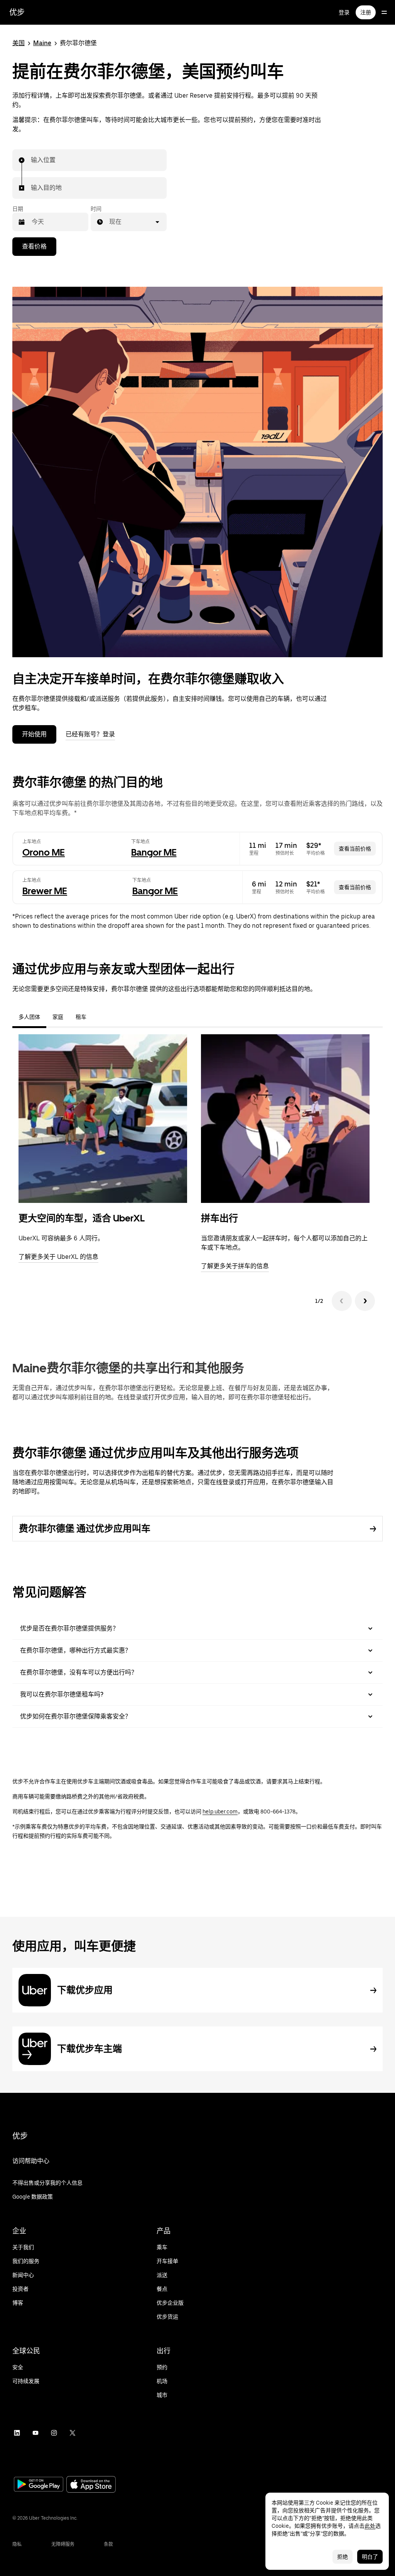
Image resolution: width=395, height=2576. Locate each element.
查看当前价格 (355, 849)
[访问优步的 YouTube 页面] (35, 2433)
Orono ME (44, 852)
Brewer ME (45, 891)
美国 (19, 43)
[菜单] (384, 12)
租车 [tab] (81, 1017)
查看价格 (34, 246)
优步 (17, 12)
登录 (344, 12)
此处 (370, 2526)
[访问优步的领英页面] (17, 2433)
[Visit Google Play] (39, 2485)
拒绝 (343, 2557)
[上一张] (342, 1301)
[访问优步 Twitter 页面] (73, 2433)
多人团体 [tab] (29, 1017)
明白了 (370, 2557)
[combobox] (31, 160)
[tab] (99, 1017)
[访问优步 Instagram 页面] (54, 2433)
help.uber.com (220, 1811)
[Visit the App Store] (91, 2485)
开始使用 (34, 734)
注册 (366, 12)
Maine (42, 43)
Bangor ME (154, 852)
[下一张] (365, 1301)
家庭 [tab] (58, 1017)
